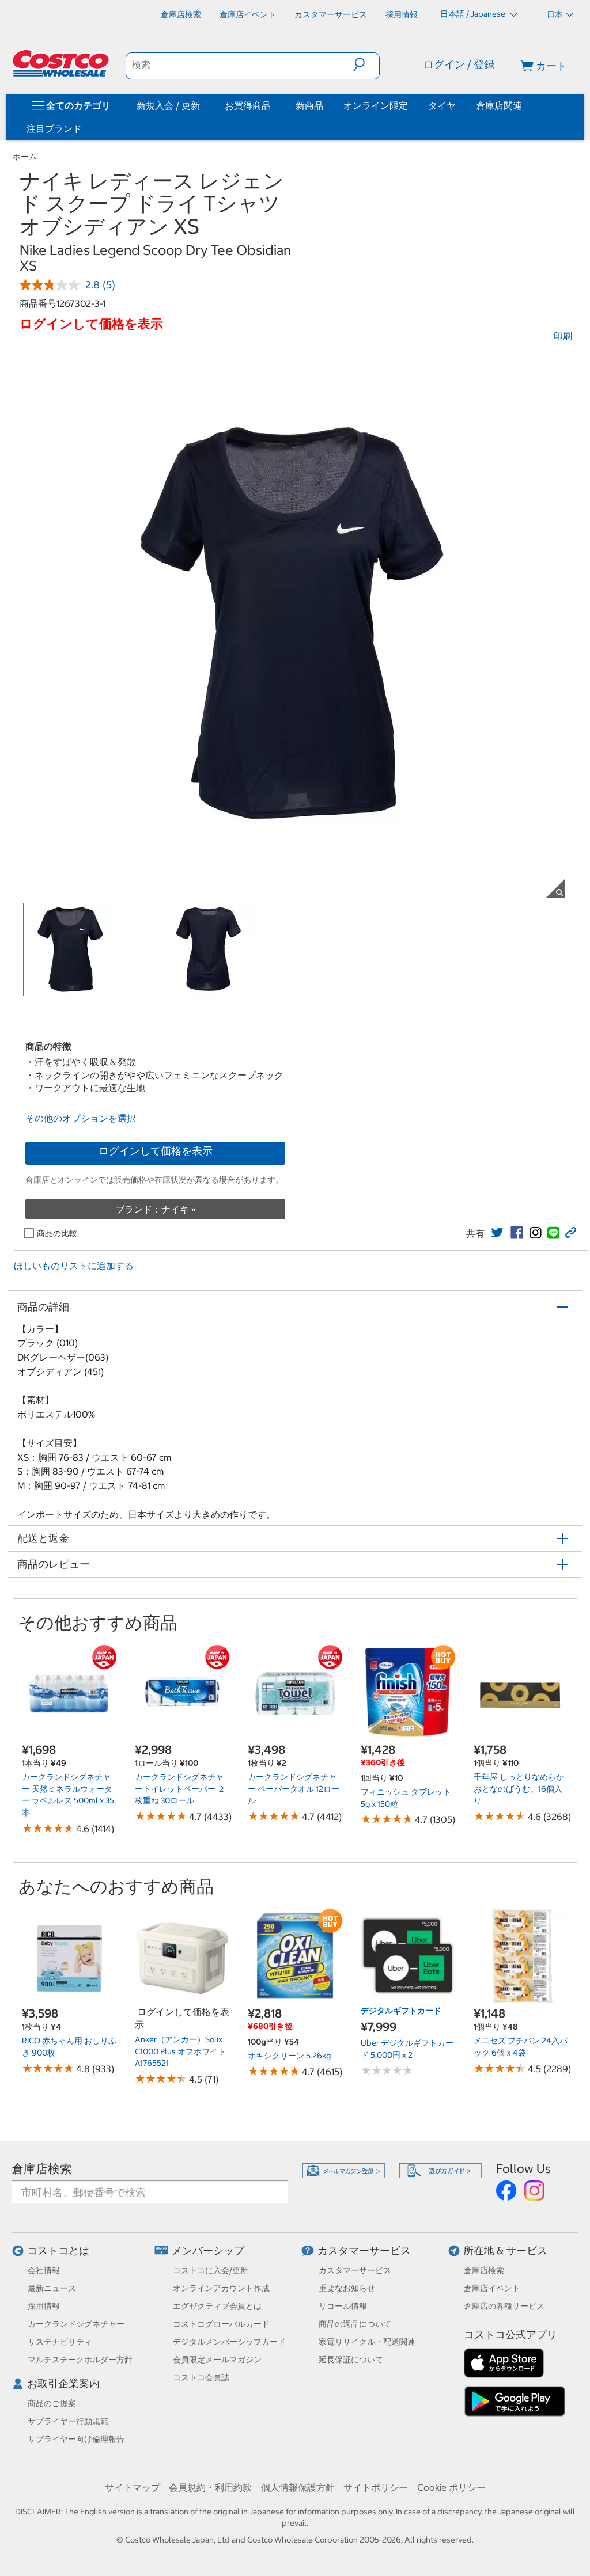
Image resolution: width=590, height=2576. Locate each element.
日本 (555, 14)
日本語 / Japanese (474, 14)
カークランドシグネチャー (76, 2324)
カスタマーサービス (364, 2250)
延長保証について (351, 2360)
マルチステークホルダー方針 (80, 2360)
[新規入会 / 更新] (202, 105)
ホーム (25, 157)
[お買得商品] (273, 105)
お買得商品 (248, 105)
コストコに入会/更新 (211, 2270)
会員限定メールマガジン (217, 2360)
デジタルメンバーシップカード (229, 2342)
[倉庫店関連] (524, 105)
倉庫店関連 (499, 105)
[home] (62, 63)
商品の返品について (355, 2324)
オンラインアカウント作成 (221, 2288)
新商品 (309, 105)
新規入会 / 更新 (168, 105)
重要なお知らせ (347, 2288)
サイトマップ (133, 2487)
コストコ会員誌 (201, 2377)
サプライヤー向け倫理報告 (76, 2439)
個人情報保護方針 (298, 2487)
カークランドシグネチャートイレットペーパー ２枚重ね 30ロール (180, 1789)
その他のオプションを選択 (81, 1118)
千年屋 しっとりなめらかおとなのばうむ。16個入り (519, 1789)
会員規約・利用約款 (210, 2487)
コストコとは (58, 2250)
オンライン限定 (376, 105)
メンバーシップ (208, 2250)
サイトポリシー (376, 2487)
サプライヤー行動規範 (68, 2421)
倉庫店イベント (492, 2288)
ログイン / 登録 (459, 64)
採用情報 (44, 2306)
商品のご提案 (52, 2403)
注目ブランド (54, 128)
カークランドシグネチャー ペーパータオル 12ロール (294, 1789)
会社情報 (44, 2270)
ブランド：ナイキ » (156, 1209)
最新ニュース (52, 2288)
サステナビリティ (60, 2342)
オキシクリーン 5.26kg (289, 2056)
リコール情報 (343, 2306)
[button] (366, 64)
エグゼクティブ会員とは (217, 2306)
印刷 (563, 336)
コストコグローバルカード (221, 2324)
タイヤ (442, 105)
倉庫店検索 (42, 2169)
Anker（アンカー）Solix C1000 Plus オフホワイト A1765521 (180, 2051)
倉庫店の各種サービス (504, 2306)
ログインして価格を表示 (156, 1151)
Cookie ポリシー (451, 2487)
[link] (497, 1233)
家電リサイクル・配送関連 (367, 2342)
